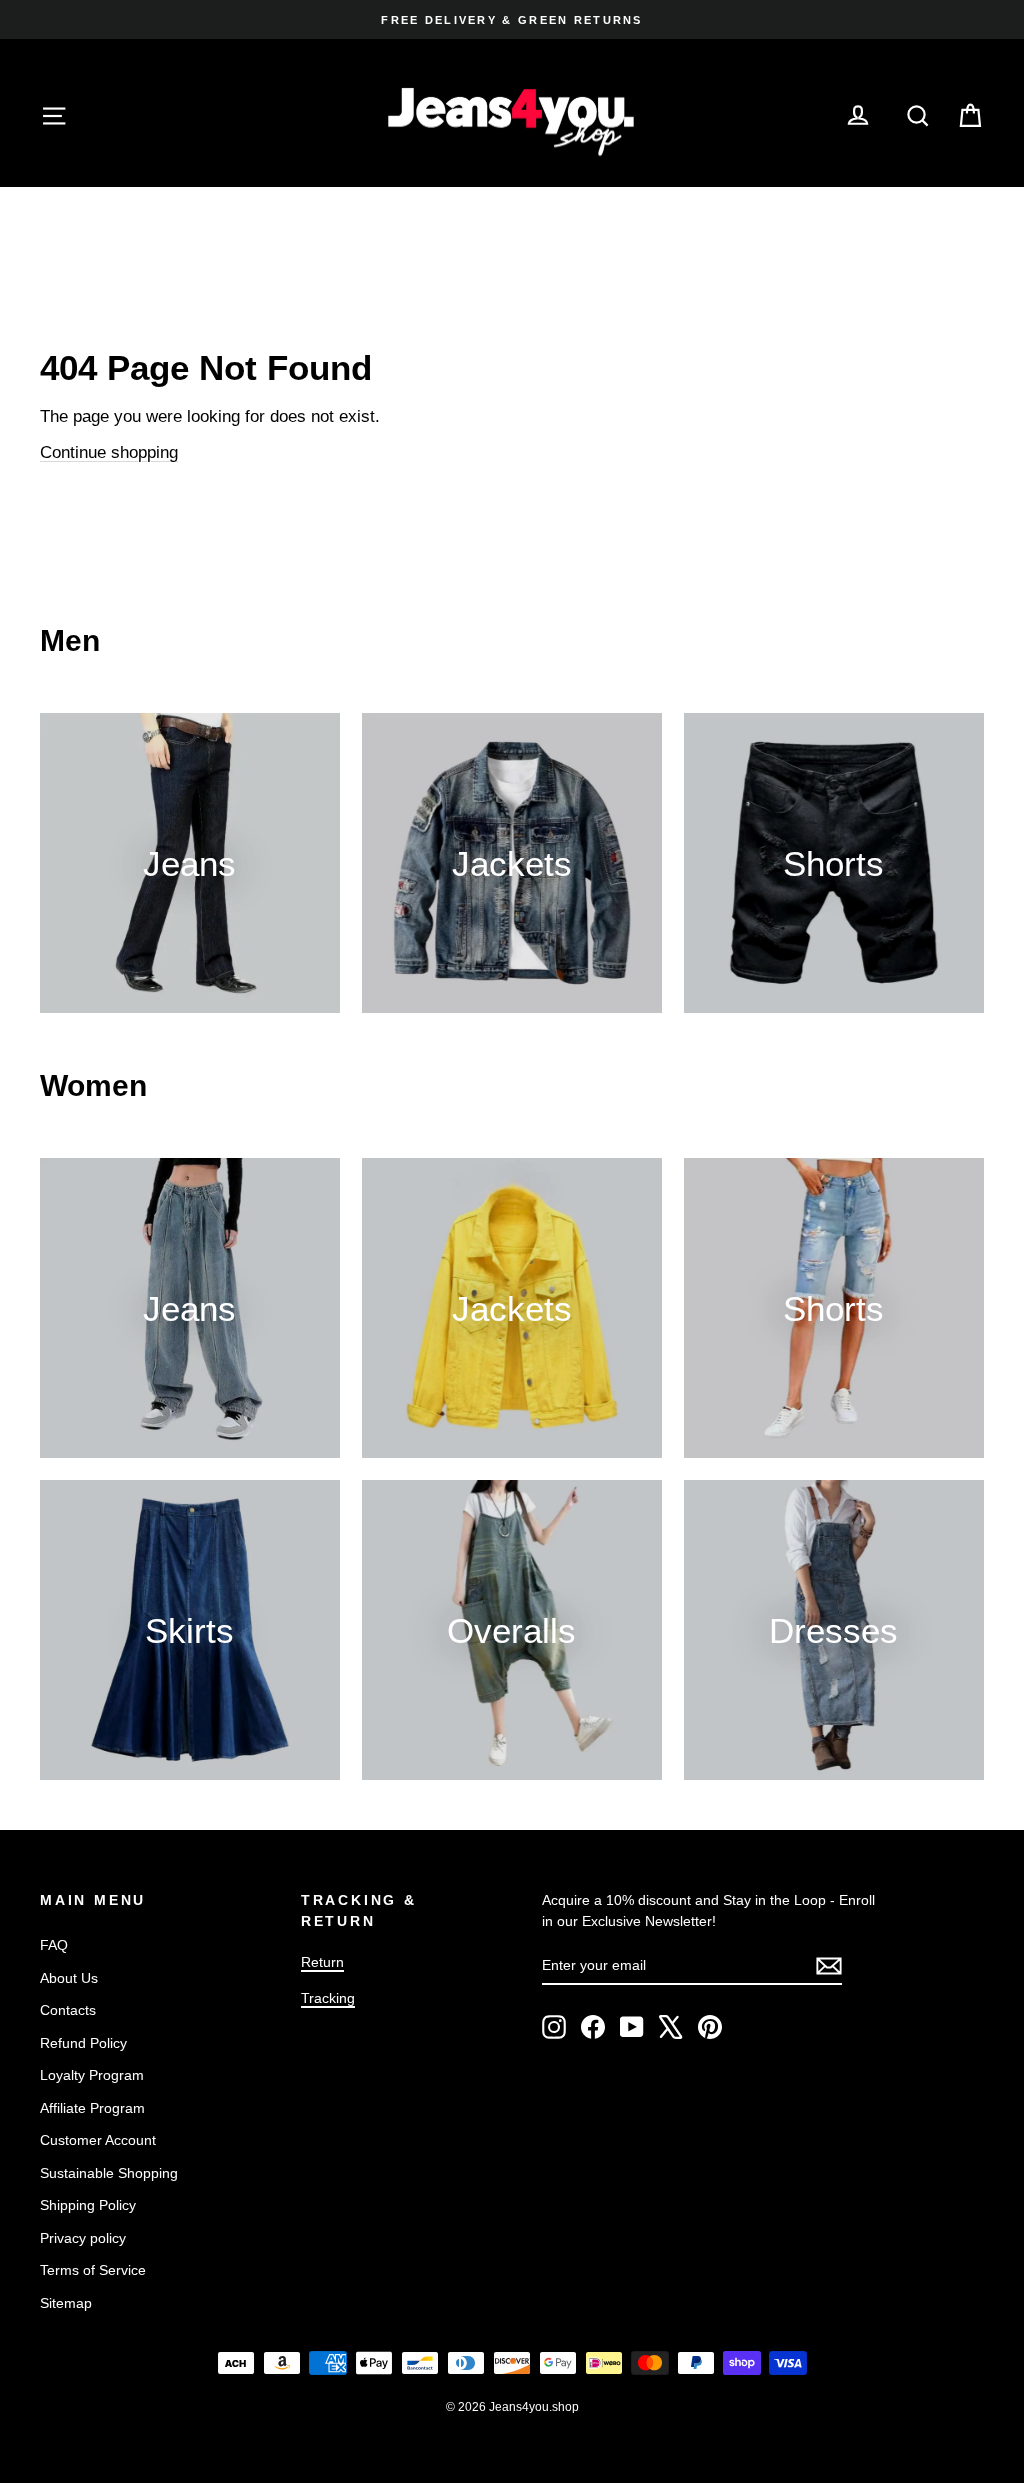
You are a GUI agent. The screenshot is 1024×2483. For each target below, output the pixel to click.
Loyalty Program (92, 2075)
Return (322, 1962)
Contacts (68, 2010)
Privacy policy (83, 2238)
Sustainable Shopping (109, 2173)
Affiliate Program (92, 2108)
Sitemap (66, 2303)
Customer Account (98, 2140)
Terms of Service (93, 2270)
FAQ (54, 1945)
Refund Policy (83, 2043)
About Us (69, 1978)
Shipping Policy (88, 2205)
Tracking (328, 1998)
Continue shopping (109, 452)
